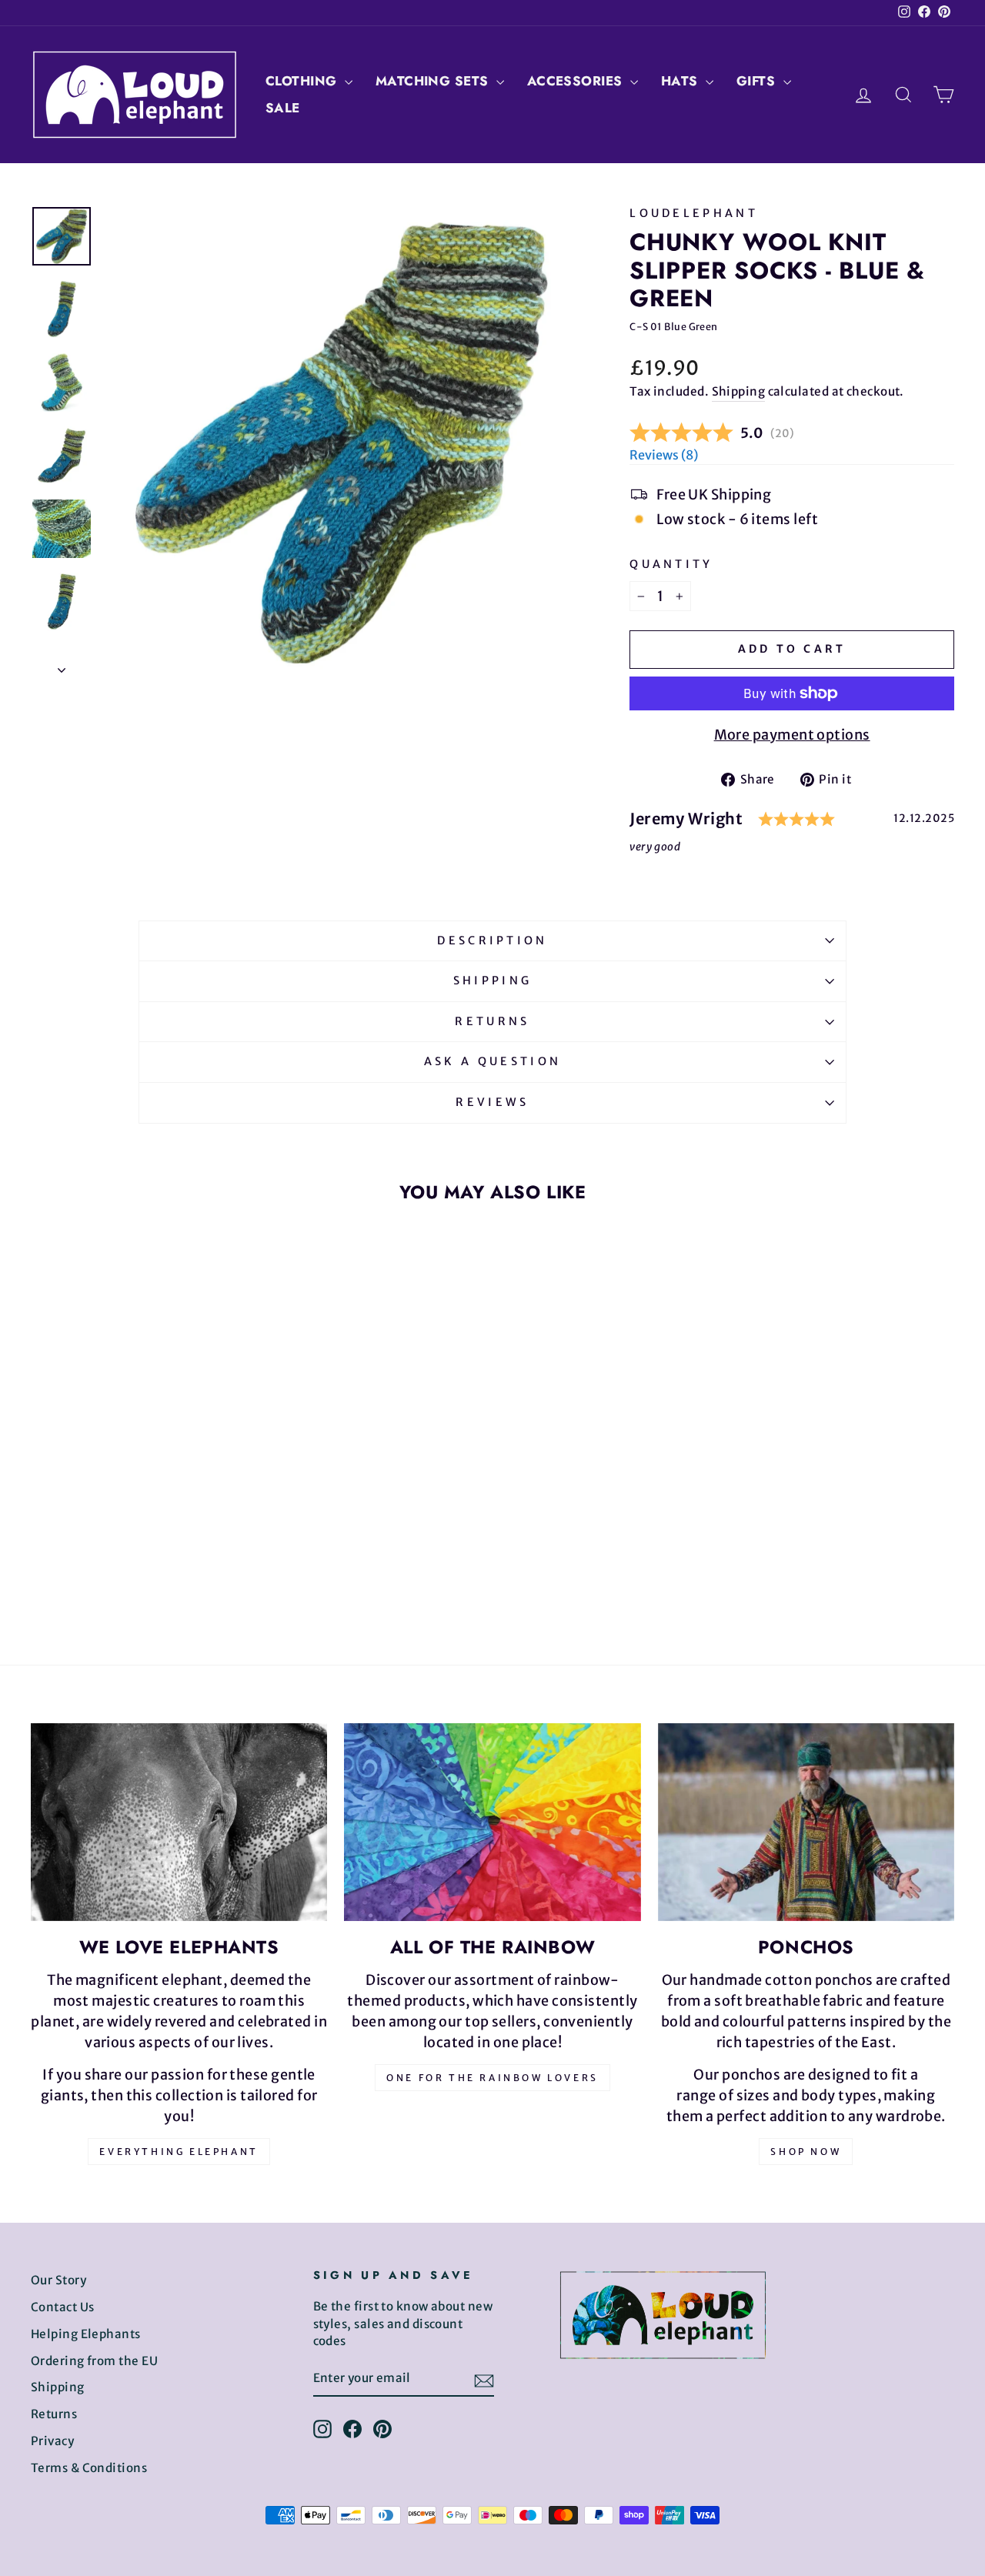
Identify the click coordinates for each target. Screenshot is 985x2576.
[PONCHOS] (806, 1822)
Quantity (671, 564)
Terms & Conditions (89, 2468)
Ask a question (492, 1061)
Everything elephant (179, 2152)
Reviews (492, 1102)
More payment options (792, 735)
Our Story (58, 2280)
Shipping (739, 391)
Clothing (303, 81)
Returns (492, 1021)
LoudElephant (694, 213)
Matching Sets (434, 81)
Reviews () (664, 455)
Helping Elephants (86, 2334)
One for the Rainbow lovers (492, 2078)
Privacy (52, 2441)
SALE (283, 108)
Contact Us (63, 2307)
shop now (806, 2152)
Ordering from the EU (94, 2361)
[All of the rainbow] (492, 1822)
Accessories (577, 81)
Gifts (758, 81)
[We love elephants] (179, 1822)
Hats (681, 81)
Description (492, 941)
